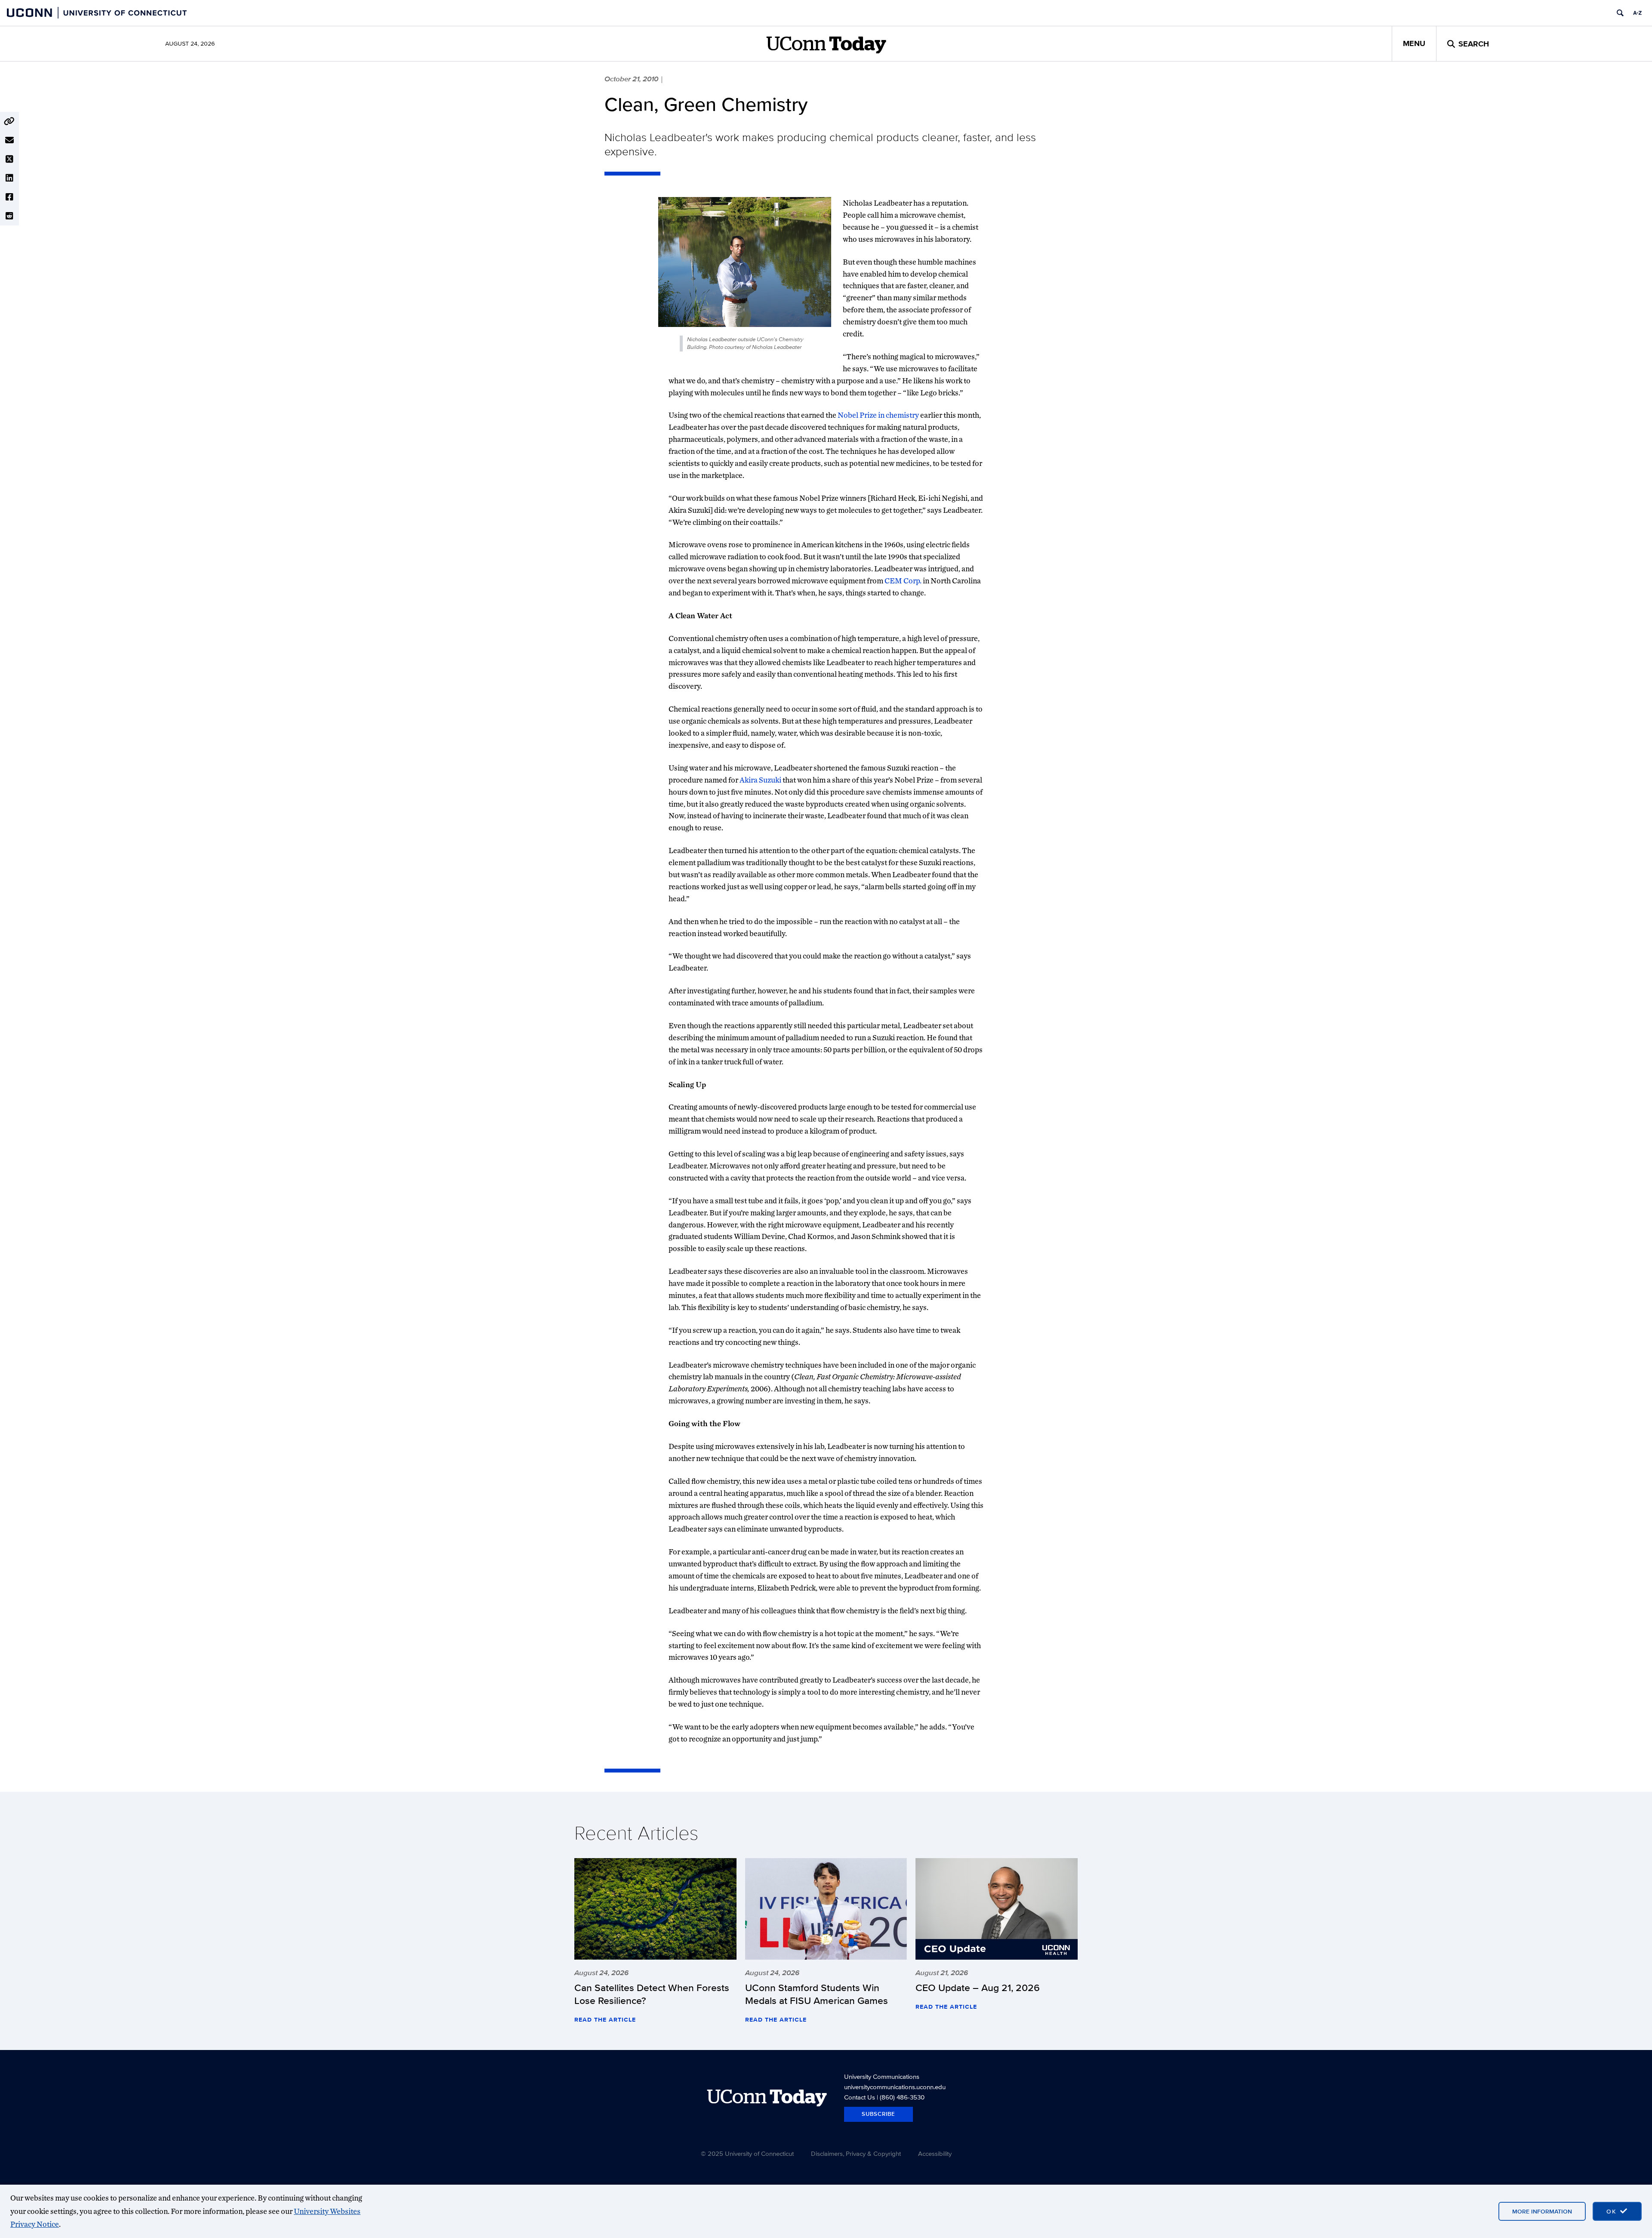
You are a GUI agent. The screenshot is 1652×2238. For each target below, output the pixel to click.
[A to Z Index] (1637, 13)
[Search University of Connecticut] (1620, 13)
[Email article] (9, 140)
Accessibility (935, 2153)
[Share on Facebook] (9, 197)
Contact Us (860, 2097)
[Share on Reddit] (9, 216)
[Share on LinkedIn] (9, 178)
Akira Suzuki (760, 780)
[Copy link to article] (9, 121)
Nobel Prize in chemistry (878, 415)
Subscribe (878, 2114)
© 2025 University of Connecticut (747, 2153)
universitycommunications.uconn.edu (895, 2087)
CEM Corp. (903, 581)
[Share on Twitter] (9, 159)
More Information (1542, 2211)
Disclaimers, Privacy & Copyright (856, 2153)
